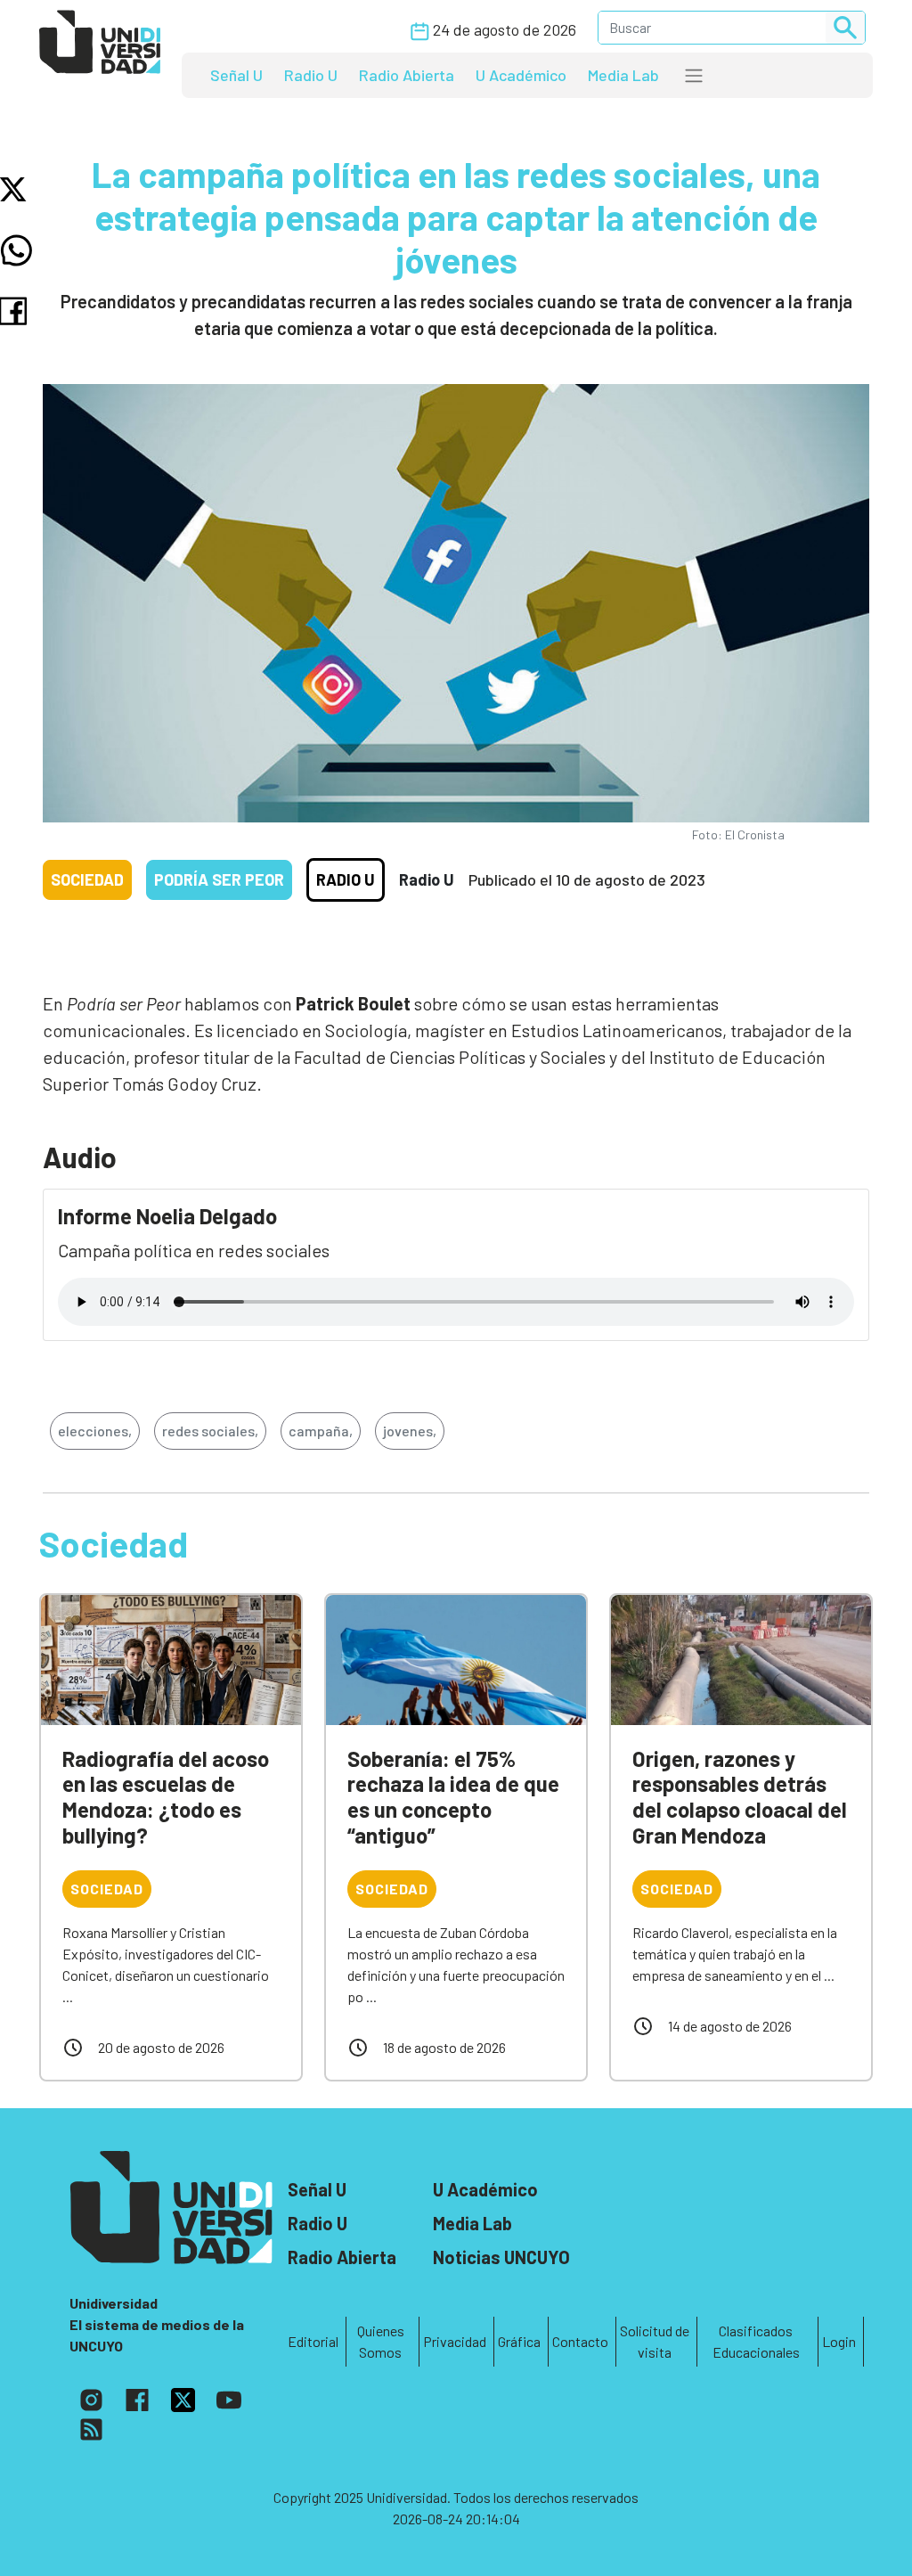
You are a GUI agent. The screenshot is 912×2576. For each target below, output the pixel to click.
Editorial (313, 2341)
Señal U (236, 75)
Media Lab (623, 75)
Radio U (311, 75)
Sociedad (87, 879)
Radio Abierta (407, 75)
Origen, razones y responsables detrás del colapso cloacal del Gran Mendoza (740, 1797)
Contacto (580, 2341)
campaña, (321, 1431)
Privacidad (455, 2341)
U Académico (521, 75)
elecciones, (95, 1431)
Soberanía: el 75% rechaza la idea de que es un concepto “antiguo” (453, 1797)
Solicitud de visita (655, 2341)
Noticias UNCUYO (501, 2257)
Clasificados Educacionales (756, 2341)
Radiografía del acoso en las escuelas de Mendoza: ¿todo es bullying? (166, 1797)
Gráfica (519, 2341)
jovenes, (410, 1431)
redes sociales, (210, 1431)
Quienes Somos (381, 2341)
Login (839, 2341)
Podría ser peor (219, 879)
